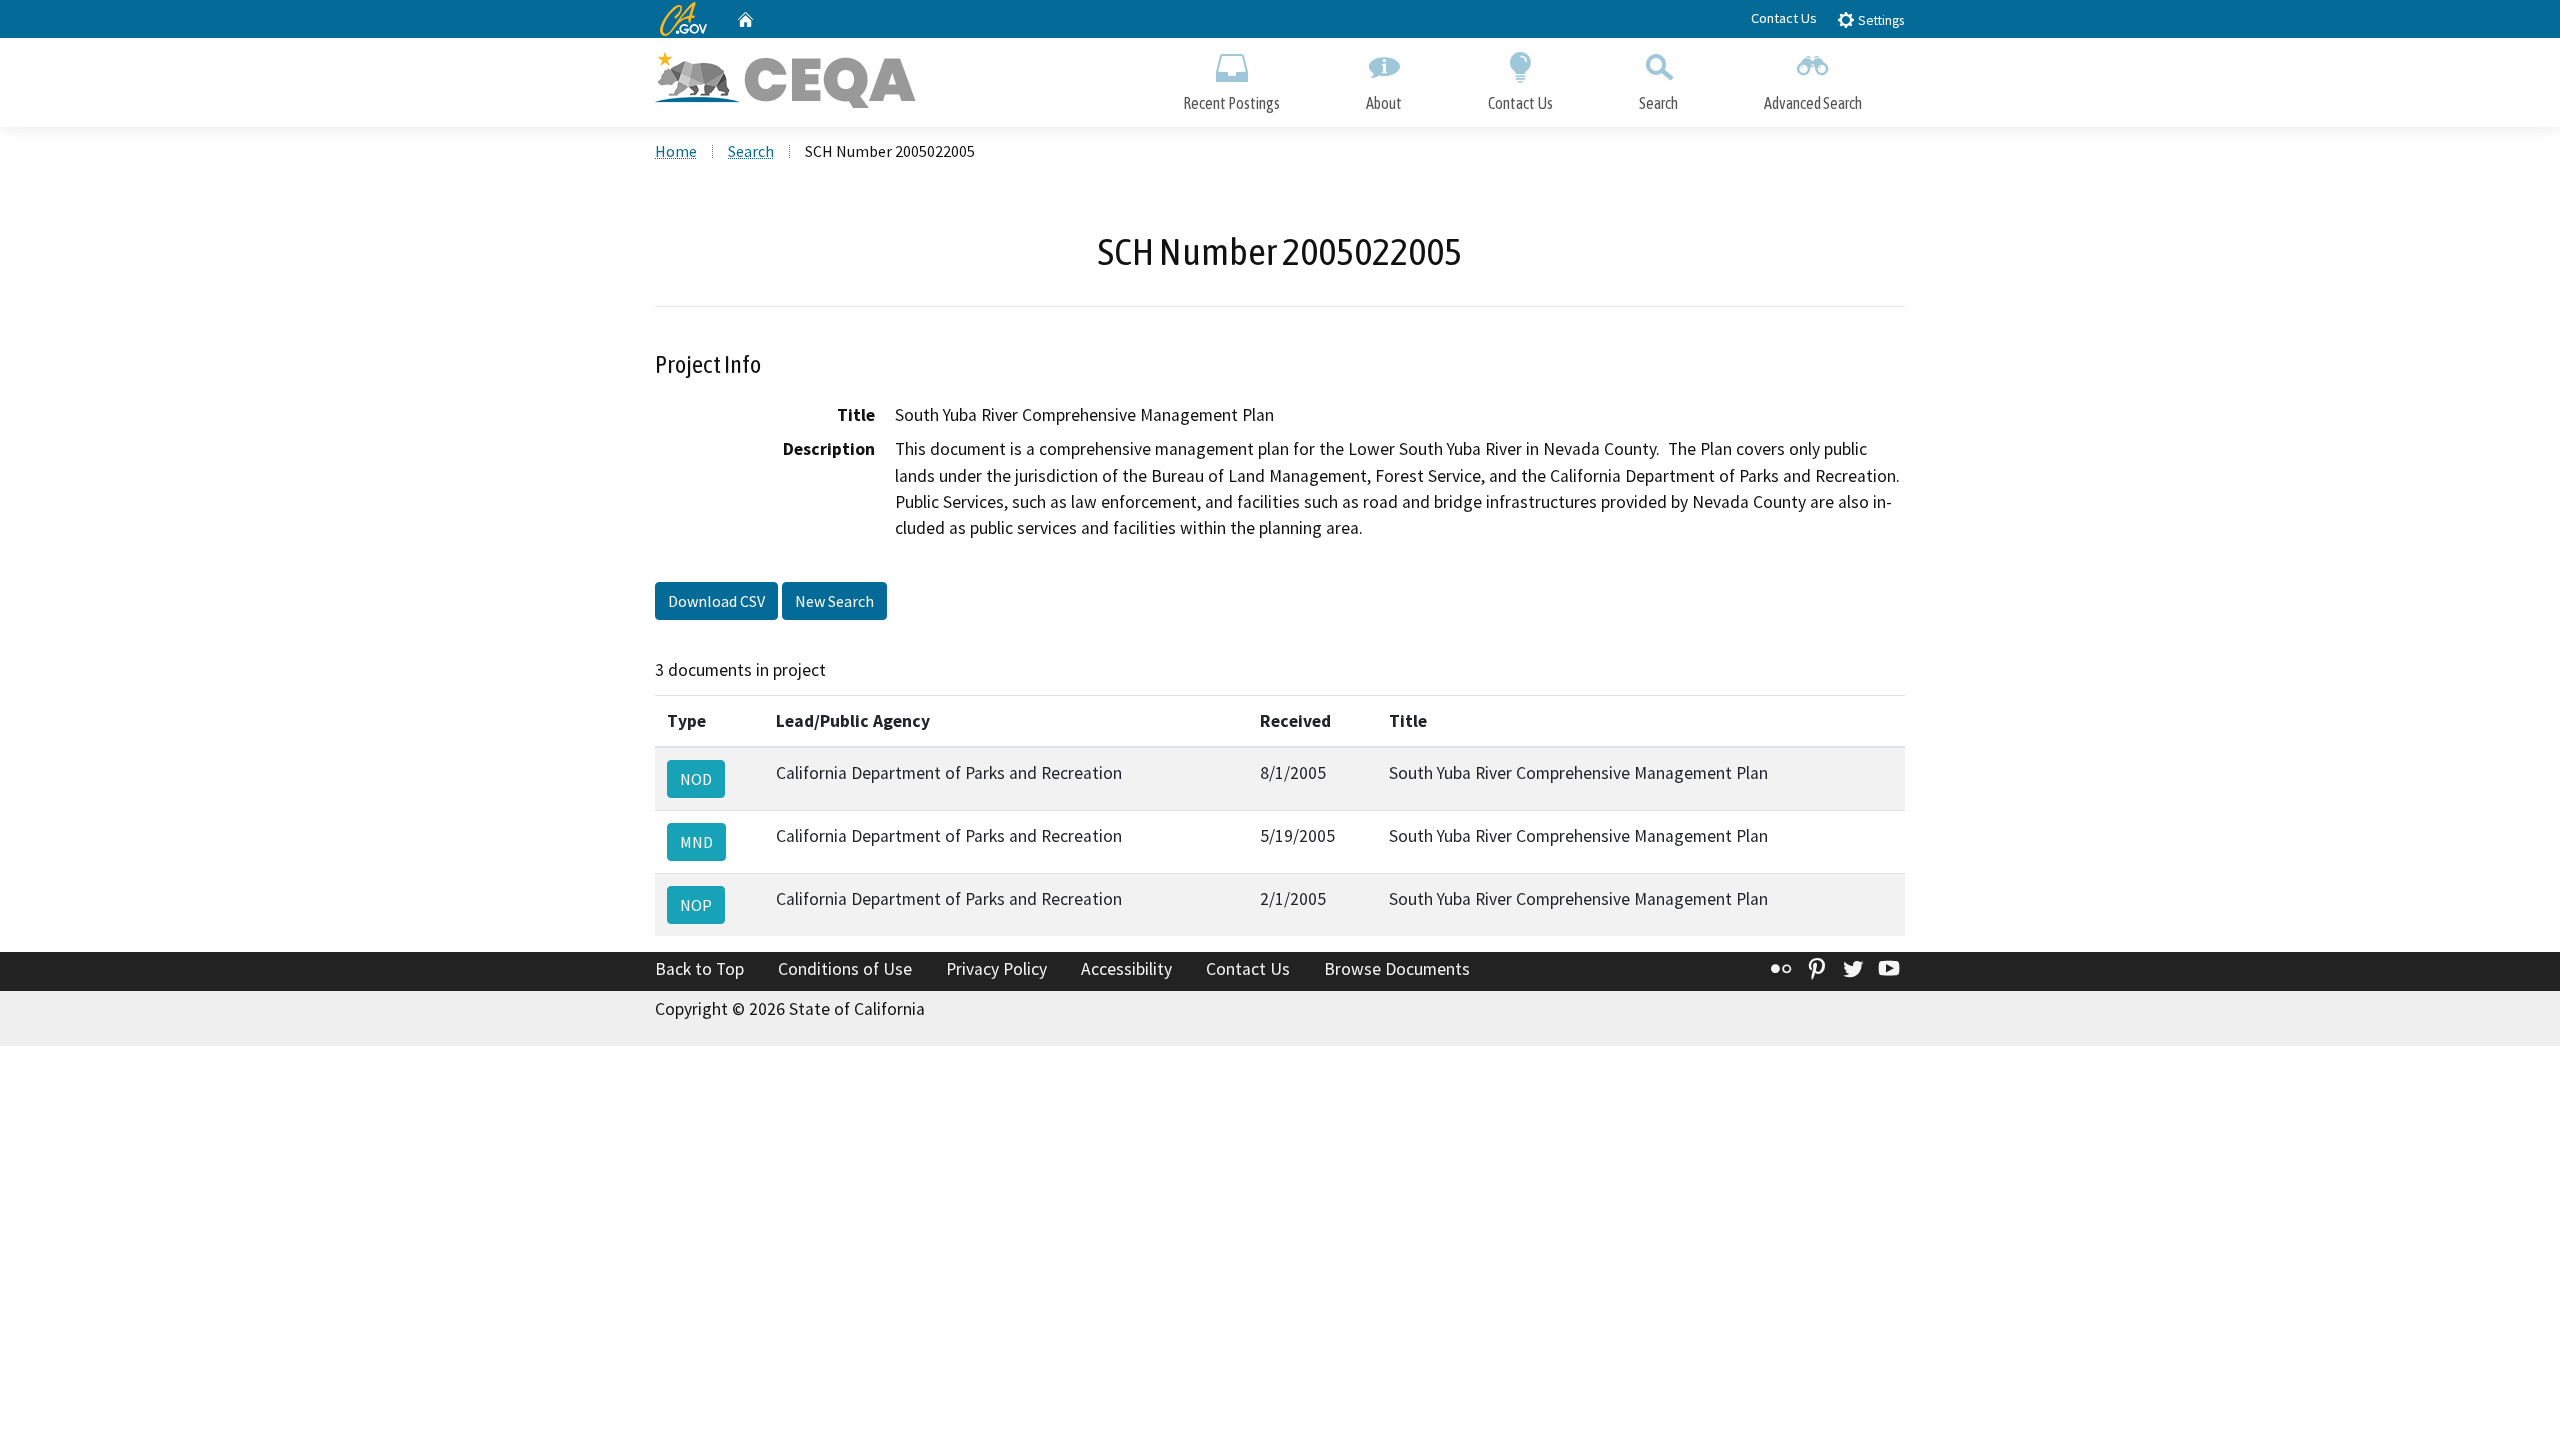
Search (1658, 103)
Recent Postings (1231, 103)
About (1384, 103)
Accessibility (1126, 969)
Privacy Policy (996, 969)
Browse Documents (1397, 969)
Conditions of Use (845, 969)
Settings (1879, 20)
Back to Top (699, 969)
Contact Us (1784, 18)
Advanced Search (1813, 103)
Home (676, 151)
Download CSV (716, 601)
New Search (834, 601)
